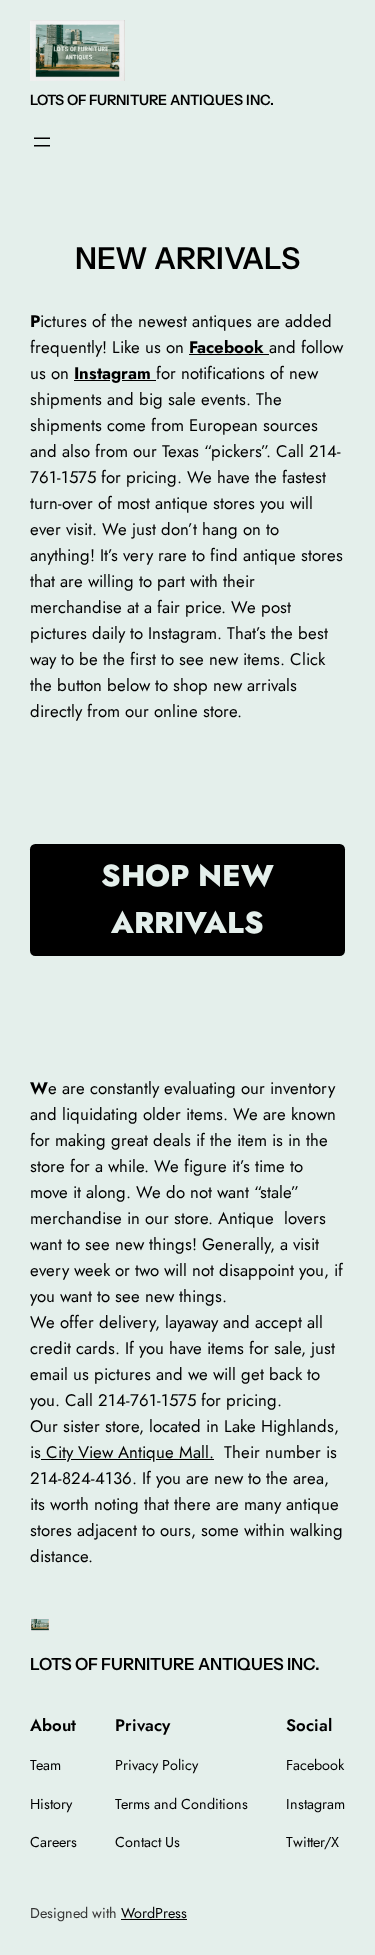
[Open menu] (42, 142)
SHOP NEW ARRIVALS (187, 899)
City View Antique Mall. (127, 1452)
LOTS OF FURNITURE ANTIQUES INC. (152, 100)
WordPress (154, 1913)
